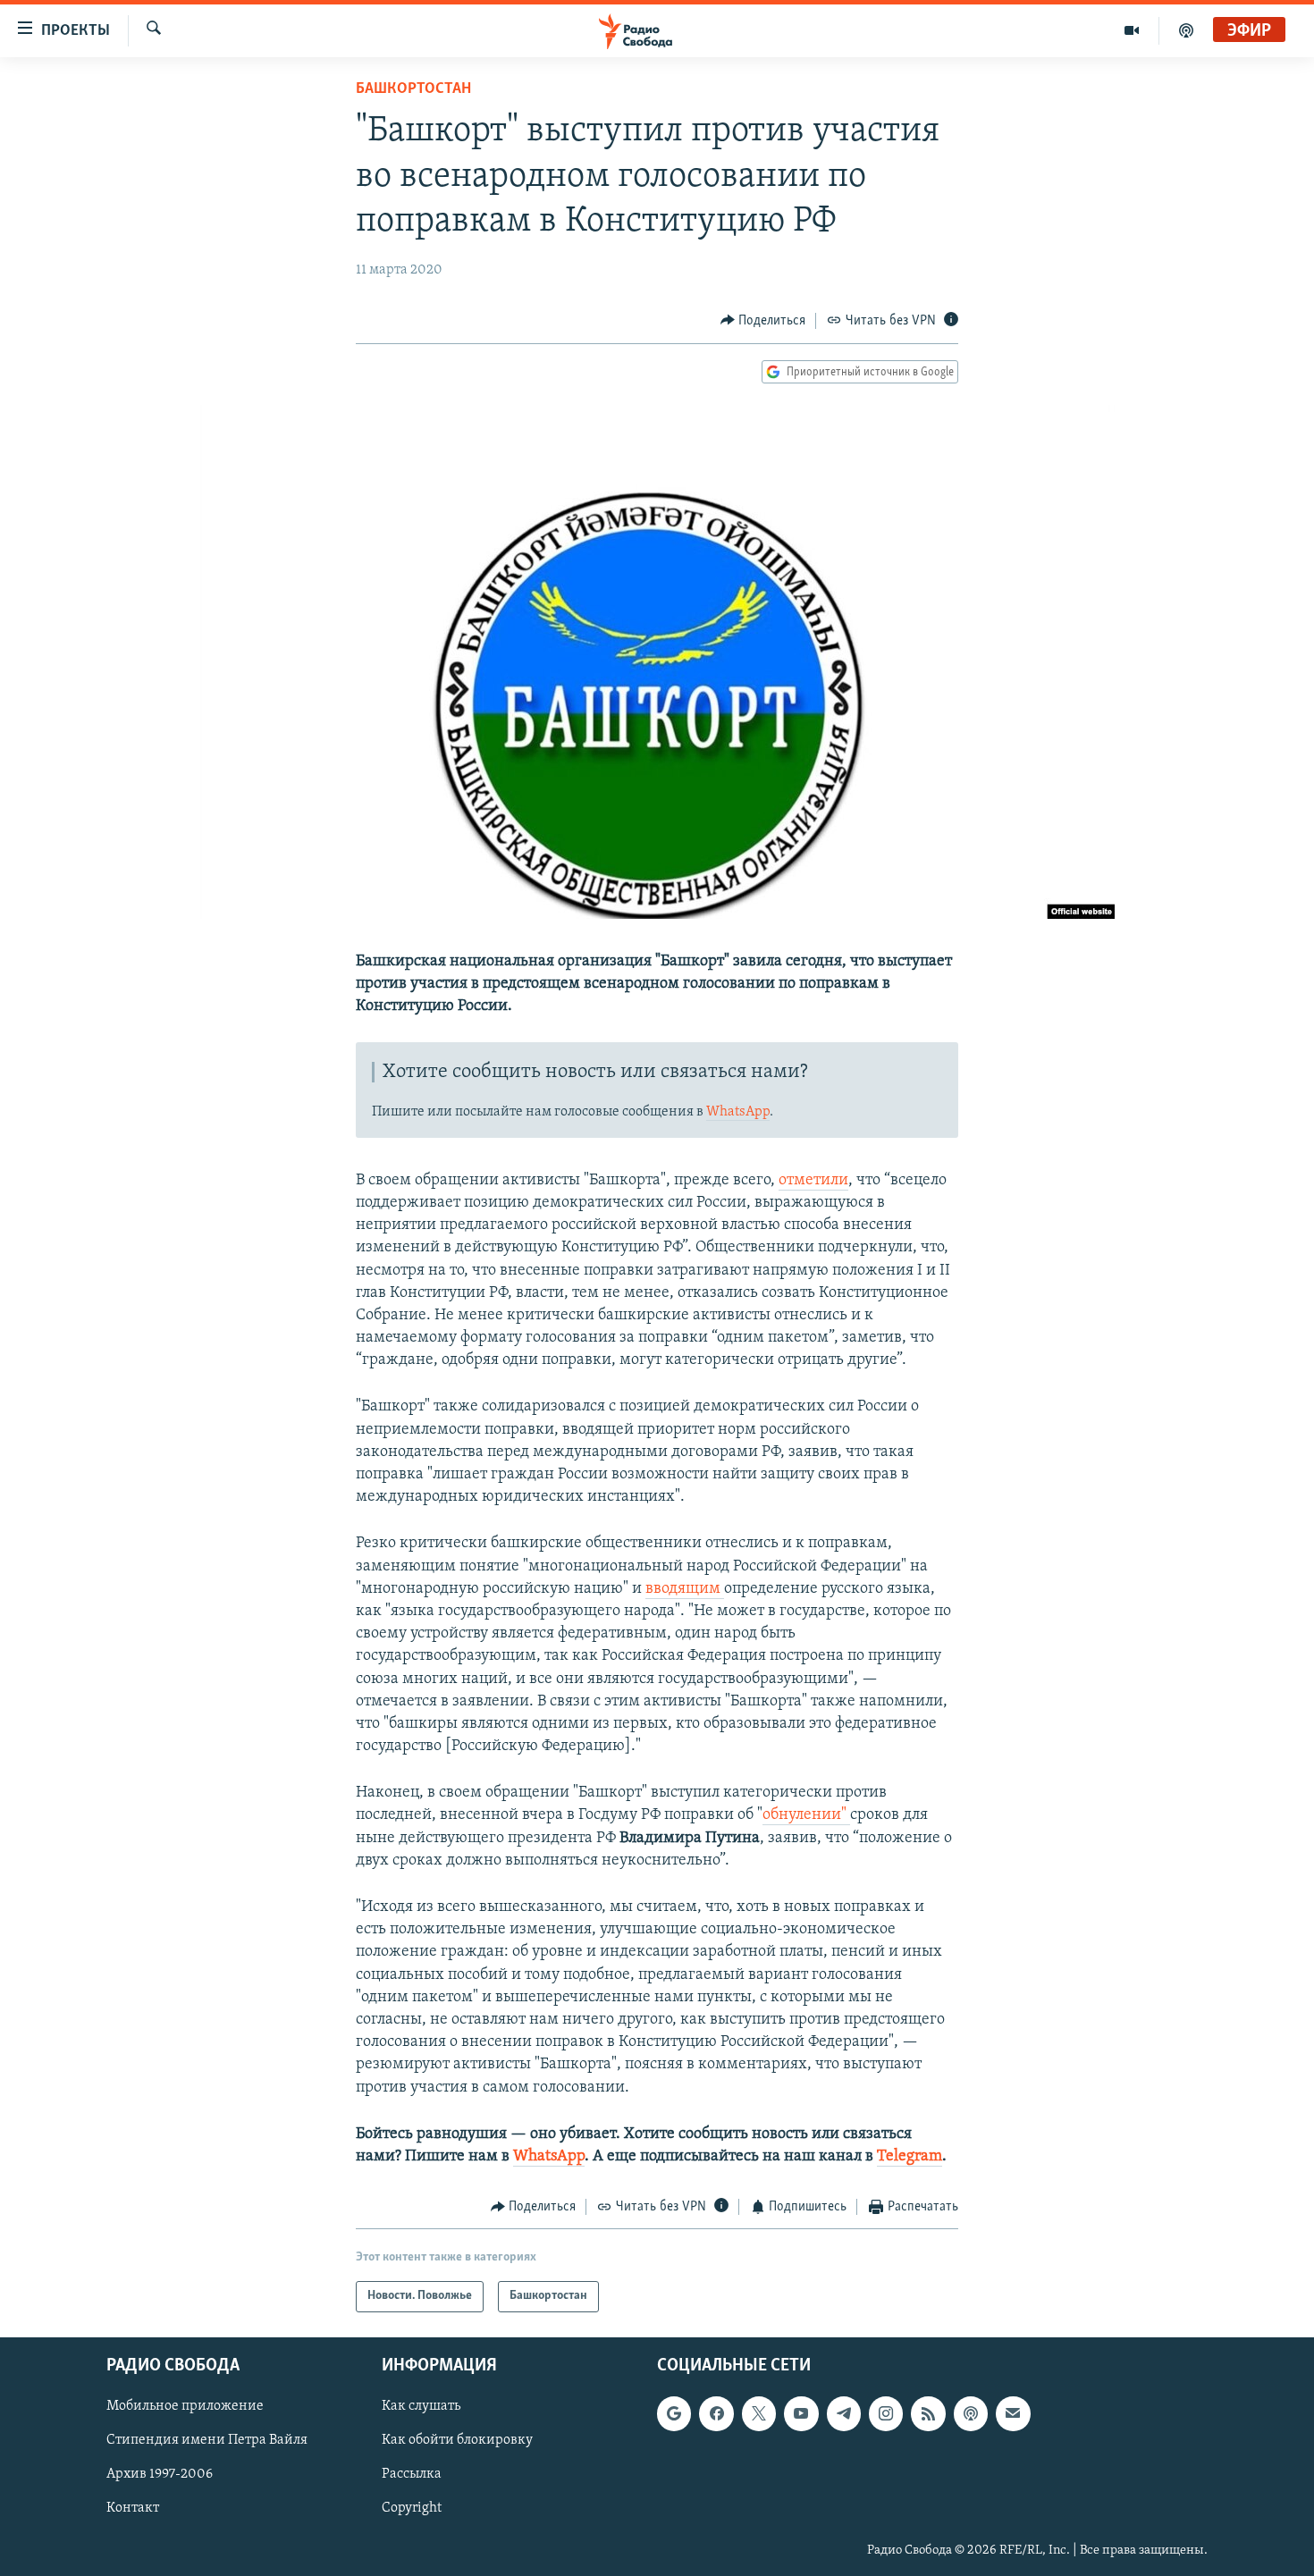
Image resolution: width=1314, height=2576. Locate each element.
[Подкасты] (971, 2413)
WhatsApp (738, 1112)
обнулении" (806, 1815)
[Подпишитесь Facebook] (716, 2413)
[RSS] (928, 2413)
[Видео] (1132, 30)
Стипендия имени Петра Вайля (207, 2440)
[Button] (763, 321)
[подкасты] (1186, 30)
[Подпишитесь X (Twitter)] (759, 2413)
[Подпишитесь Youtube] (801, 2413)
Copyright (412, 2508)
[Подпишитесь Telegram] (844, 2413)
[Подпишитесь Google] (674, 2413)
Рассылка (412, 2474)
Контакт (133, 2508)
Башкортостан (413, 89)
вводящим (685, 1589)
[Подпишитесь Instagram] (886, 2413)
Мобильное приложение (185, 2406)
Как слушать (421, 2406)
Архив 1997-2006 (160, 2474)
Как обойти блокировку (457, 2440)
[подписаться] (1013, 2413)
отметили (813, 1181)
